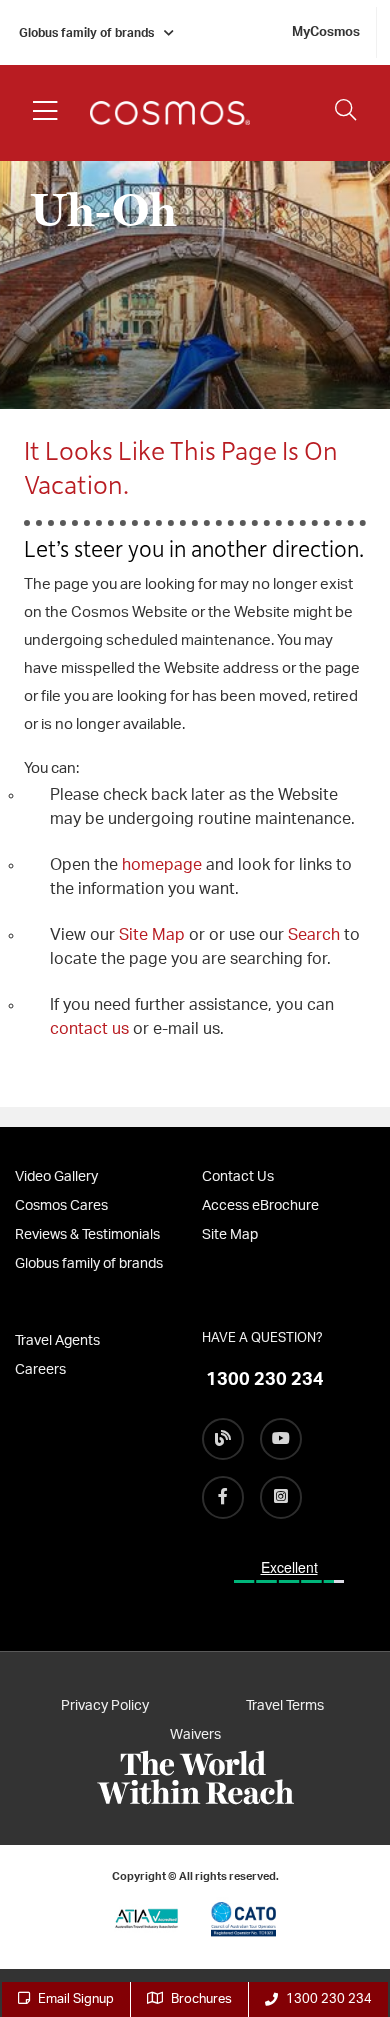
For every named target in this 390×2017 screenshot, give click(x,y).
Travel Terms (285, 1706)
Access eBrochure (260, 1206)
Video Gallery (56, 1177)
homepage (164, 865)
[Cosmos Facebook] (223, 1497)
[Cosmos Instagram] (281, 1497)
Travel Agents (57, 1341)
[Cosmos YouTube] (281, 1439)
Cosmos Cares (61, 1206)
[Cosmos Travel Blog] (223, 1439)
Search (316, 935)
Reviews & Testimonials (87, 1235)
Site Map (152, 935)
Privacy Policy (105, 1706)
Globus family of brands (86, 33)
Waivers (195, 1735)
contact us (89, 1029)
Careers (40, 1370)
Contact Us (238, 1177)
